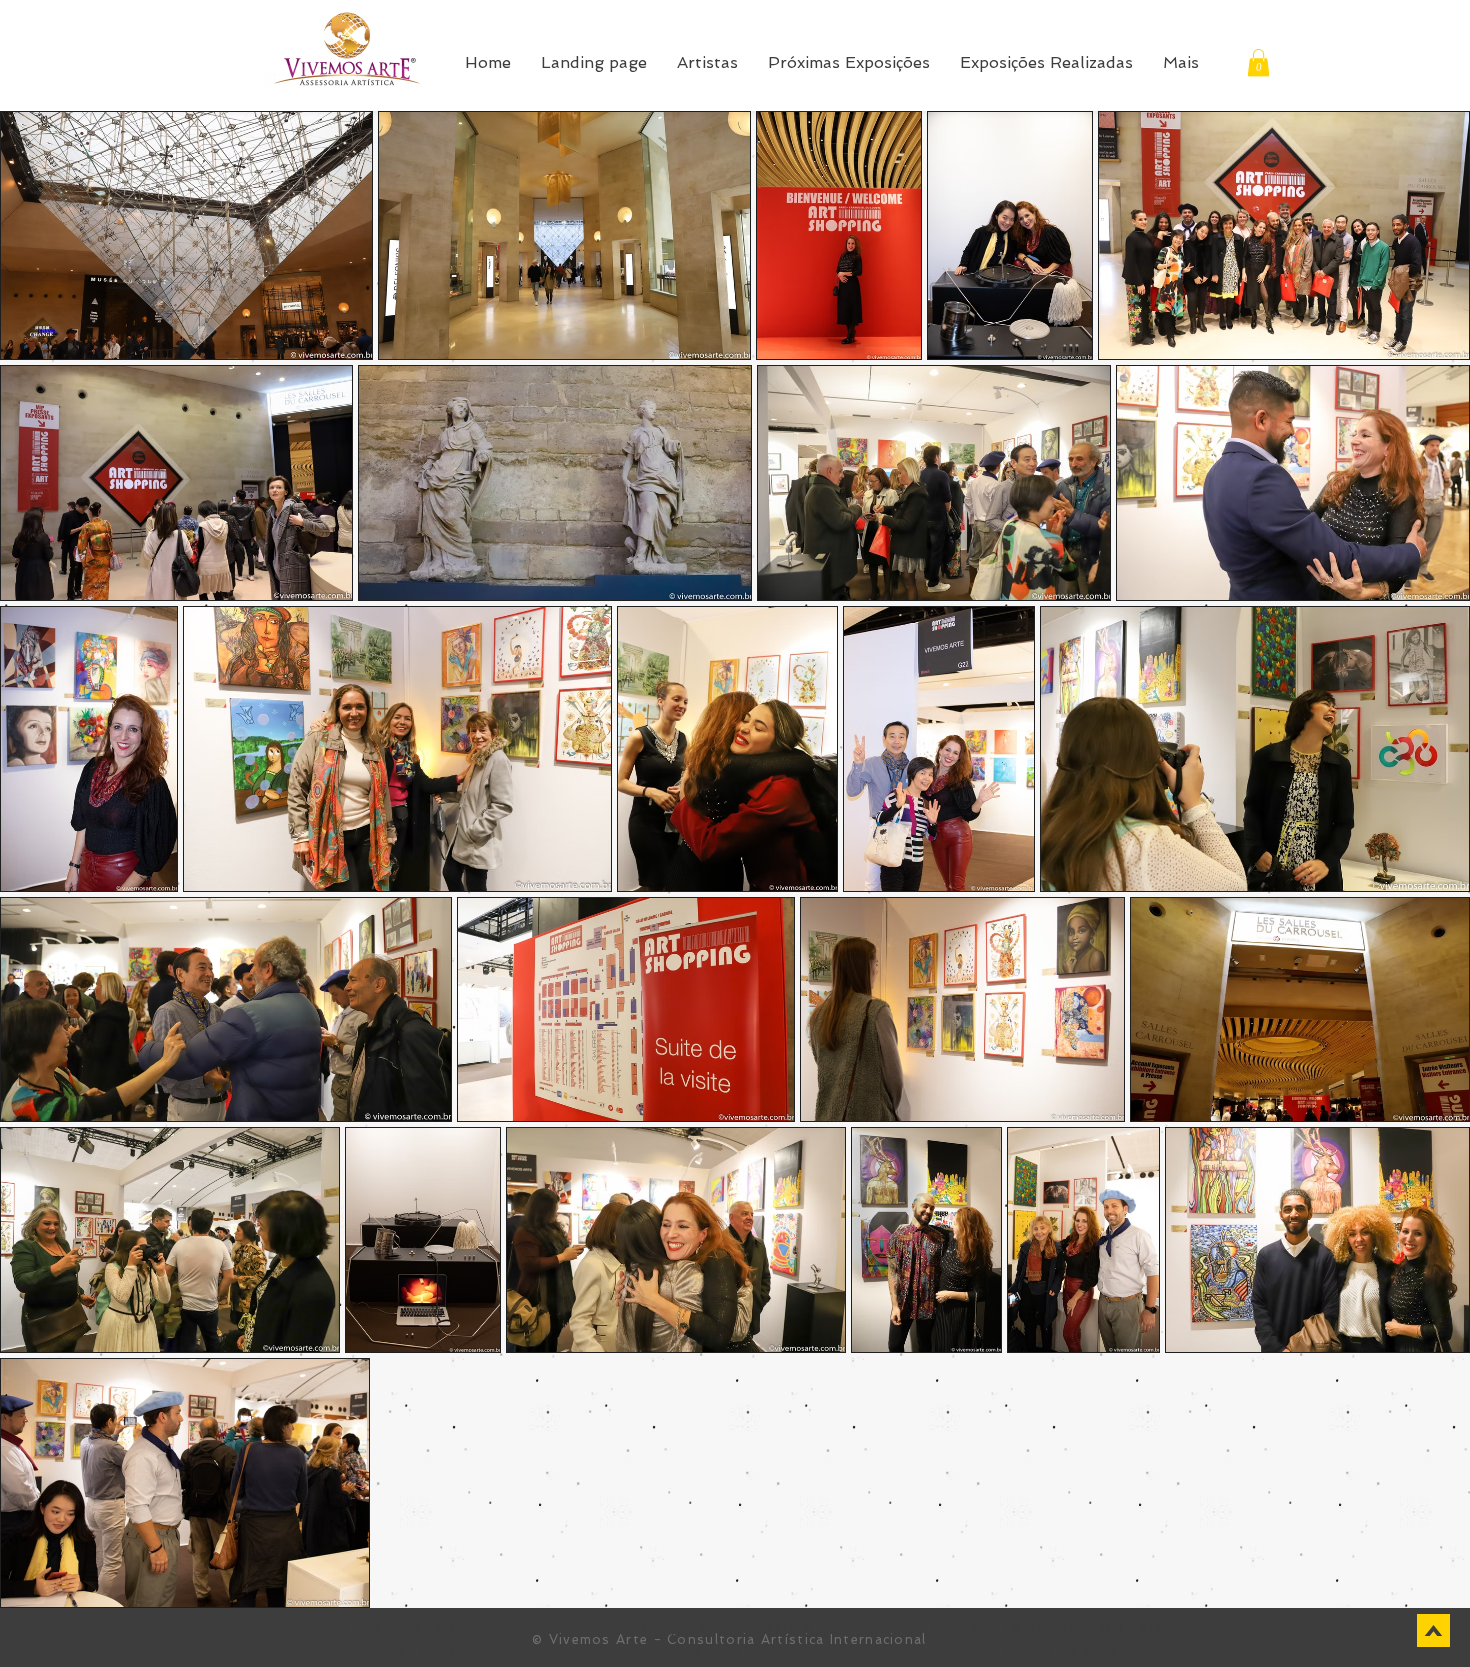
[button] (1258, 62)
